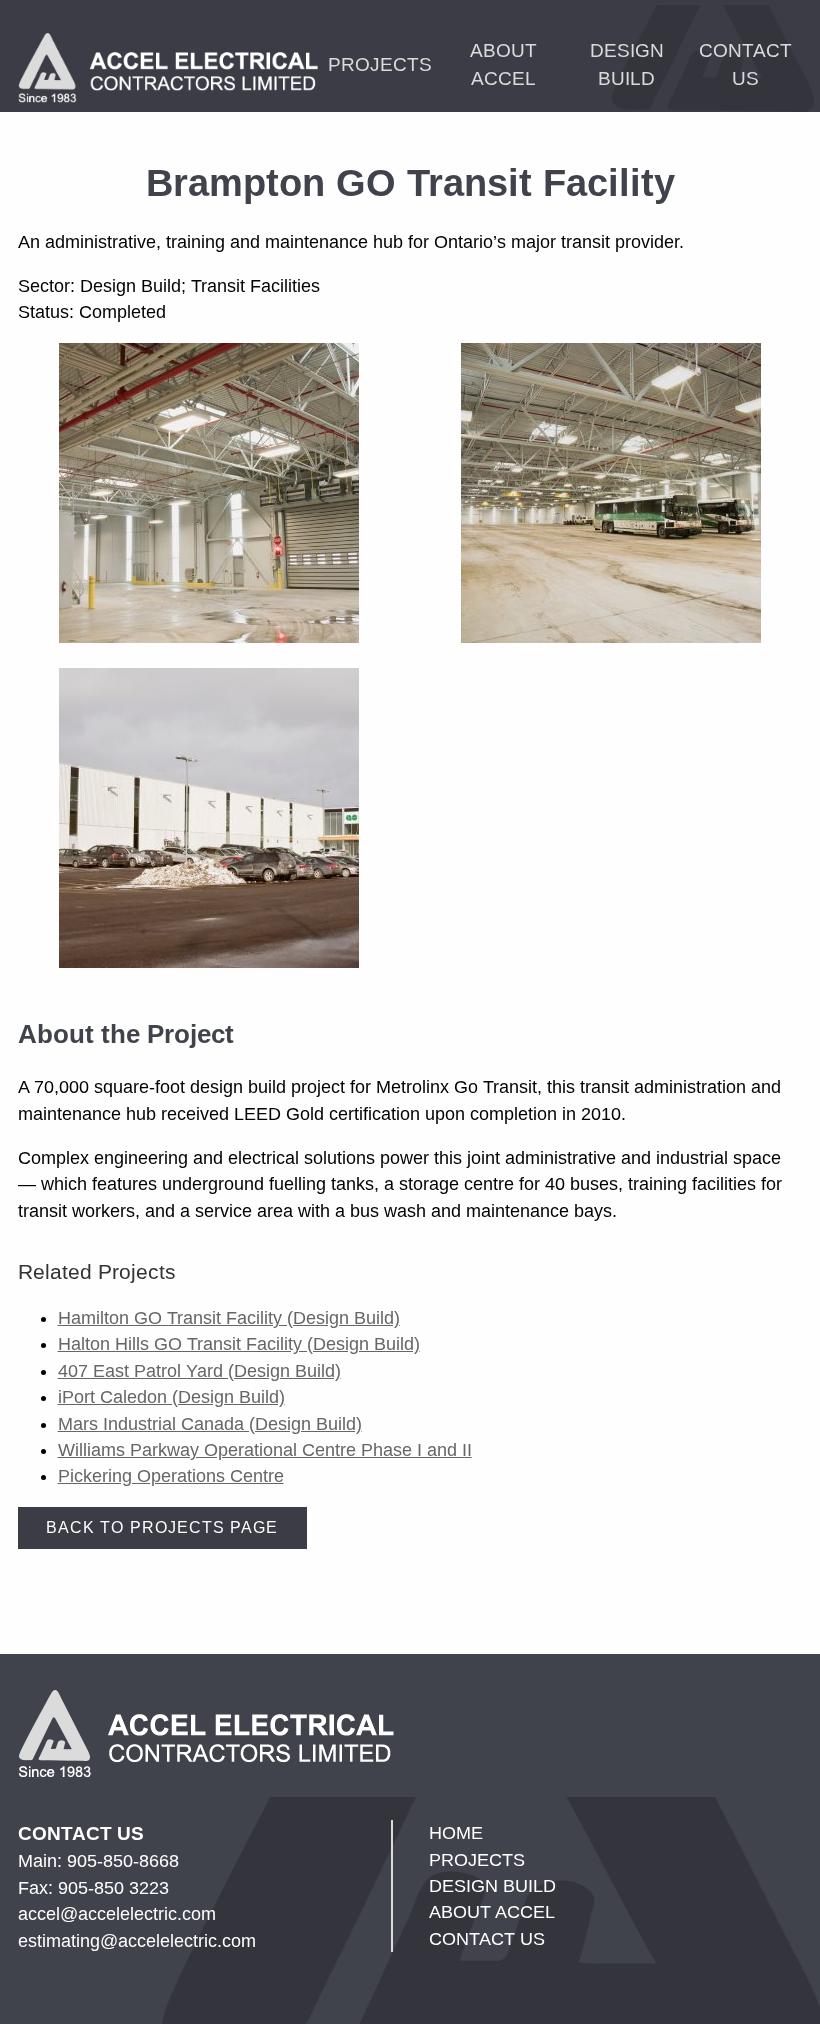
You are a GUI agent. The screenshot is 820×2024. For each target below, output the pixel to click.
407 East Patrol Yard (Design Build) (199, 1371)
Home (456, 1833)
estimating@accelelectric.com (137, 1941)
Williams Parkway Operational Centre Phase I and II (265, 1450)
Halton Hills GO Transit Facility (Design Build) (239, 1344)
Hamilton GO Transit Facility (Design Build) (229, 1318)
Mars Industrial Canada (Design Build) (210, 1424)
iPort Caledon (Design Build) (171, 1397)
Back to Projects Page (162, 1527)
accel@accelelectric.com (117, 1914)
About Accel (503, 64)
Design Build (627, 64)
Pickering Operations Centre (171, 1476)
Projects (380, 64)
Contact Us (745, 64)
